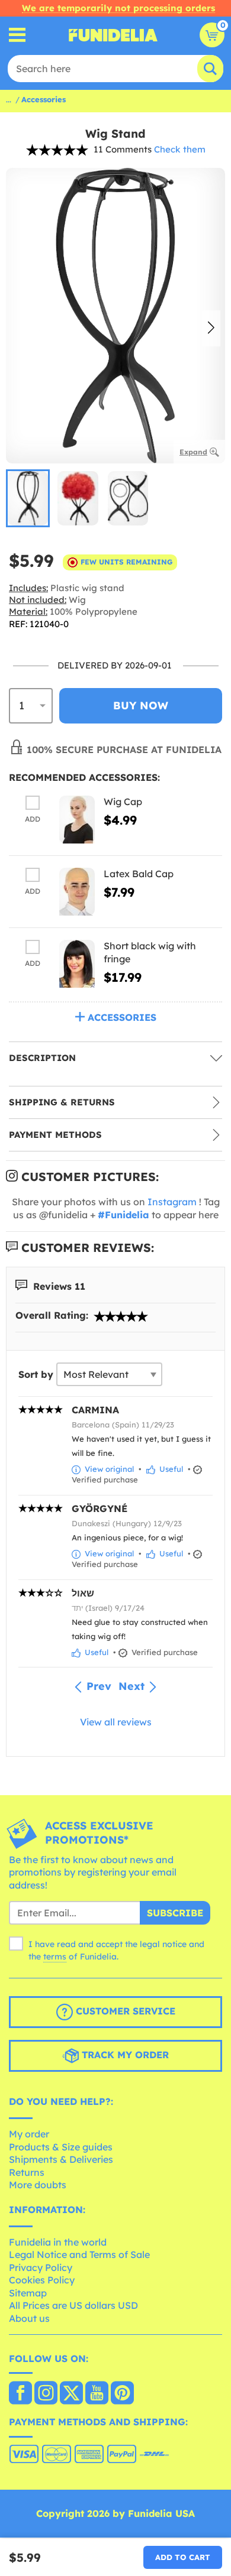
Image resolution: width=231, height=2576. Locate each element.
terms (55, 1957)
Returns (27, 2172)
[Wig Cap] (77, 820)
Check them (180, 149)
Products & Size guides (61, 2147)
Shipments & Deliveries (61, 2159)
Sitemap (28, 2293)
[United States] (20, 2394)
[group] (28, 498)
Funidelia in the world (58, 2242)
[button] (211, 329)
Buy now (141, 705)
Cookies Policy (42, 2280)
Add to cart (183, 2557)
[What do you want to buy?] (17, 35)
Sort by (36, 1374)
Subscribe (175, 1913)
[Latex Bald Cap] (77, 892)
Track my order (124, 2055)
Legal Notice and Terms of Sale (79, 2254)
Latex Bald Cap (139, 874)
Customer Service (124, 2012)
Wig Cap (123, 802)
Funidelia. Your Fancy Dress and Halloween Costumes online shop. (113, 35)
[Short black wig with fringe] (77, 964)
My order (29, 2134)
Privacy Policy (41, 2267)
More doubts (38, 2185)
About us (29, 2318)
